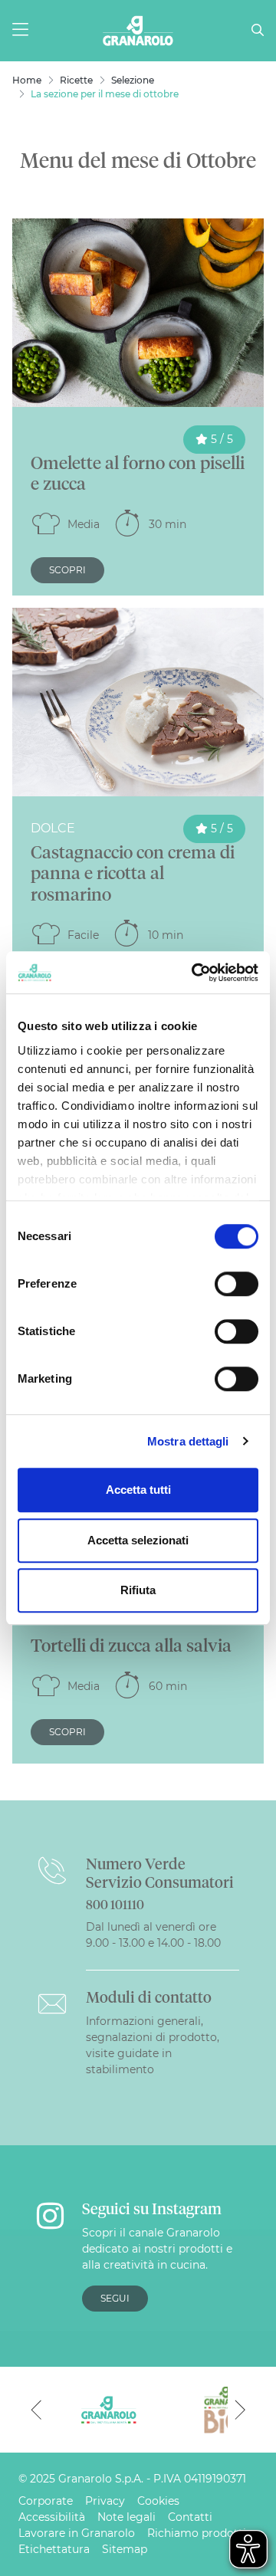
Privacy (105, 2501)
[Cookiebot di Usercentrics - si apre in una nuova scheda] (195, 973)
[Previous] (36, 2410)
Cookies (158, 2501)
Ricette (76, 80)
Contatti (190, 2517)
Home (27, 80)
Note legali (127, 2517)
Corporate (46, 2501)
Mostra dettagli (188, 1441)
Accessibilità (52, 2517)
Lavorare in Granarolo (77, 2533)
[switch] (237, 1284)
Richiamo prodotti (197, 2533)
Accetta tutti (138, 1490)
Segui (115, 2298)
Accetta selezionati (138, 1540)
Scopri (67, 570)
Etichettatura (54, 2549)
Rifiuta (138, 1590)
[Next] (240, 2410)
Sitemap (125, 2549)
